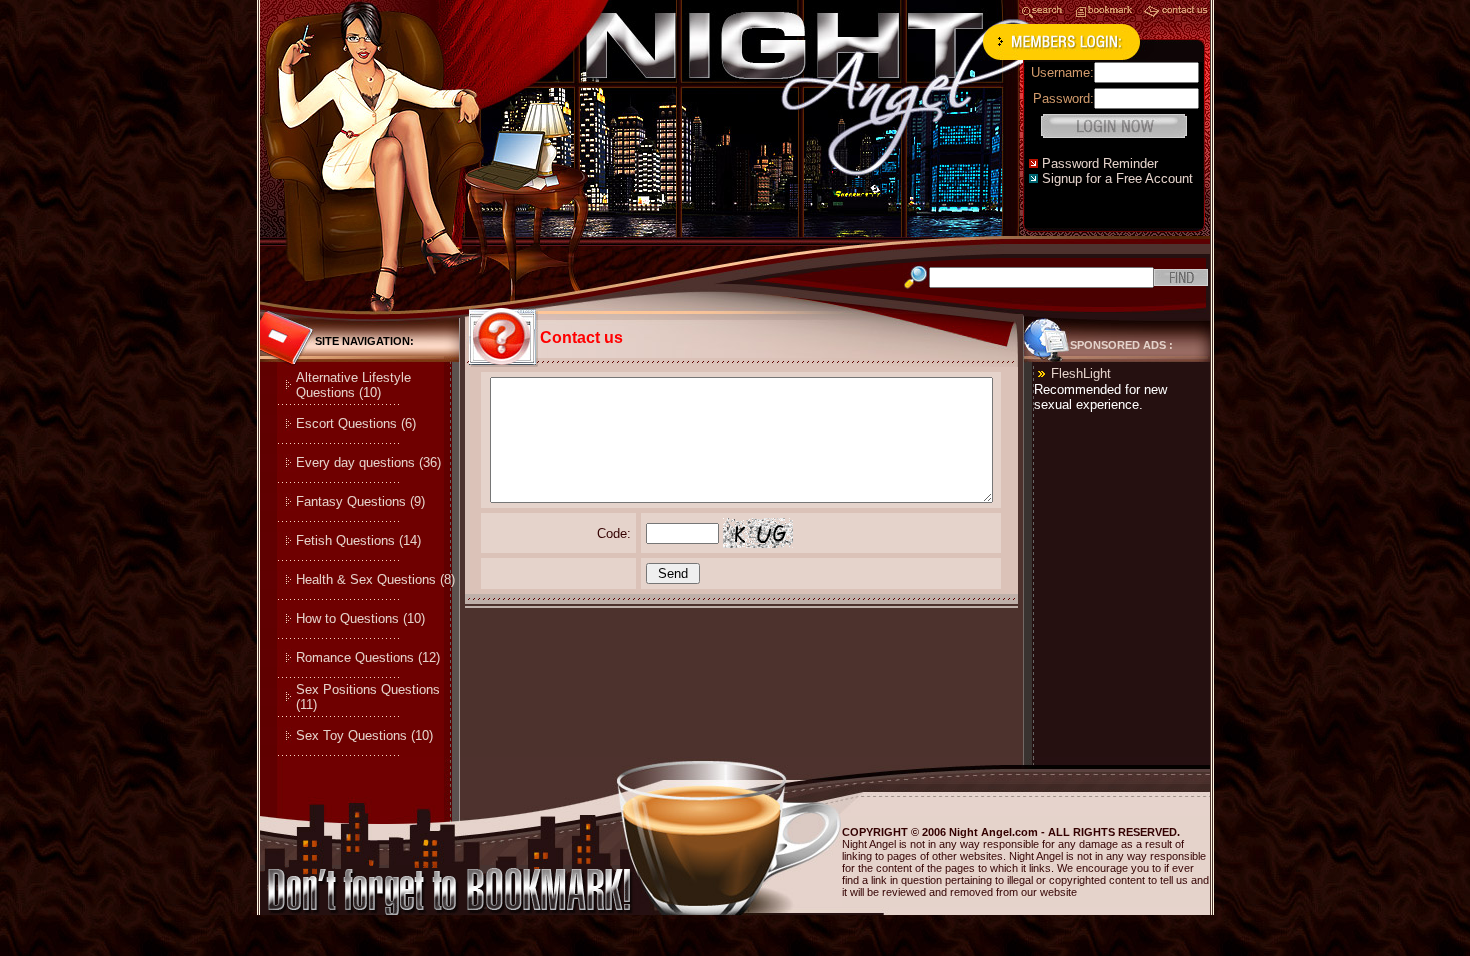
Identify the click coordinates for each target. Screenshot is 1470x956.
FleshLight (1081, 373)
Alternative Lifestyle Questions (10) (353, 385)
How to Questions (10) (360, 618)
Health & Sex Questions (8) (375, 579)
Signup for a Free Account (1117, 178)
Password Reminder (1100, 163)
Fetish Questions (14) (358, 540)
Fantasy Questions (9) (360, 501)
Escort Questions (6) (356, 423)
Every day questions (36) (368, 462)
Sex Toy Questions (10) (364, 735)
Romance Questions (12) (368, 657)
